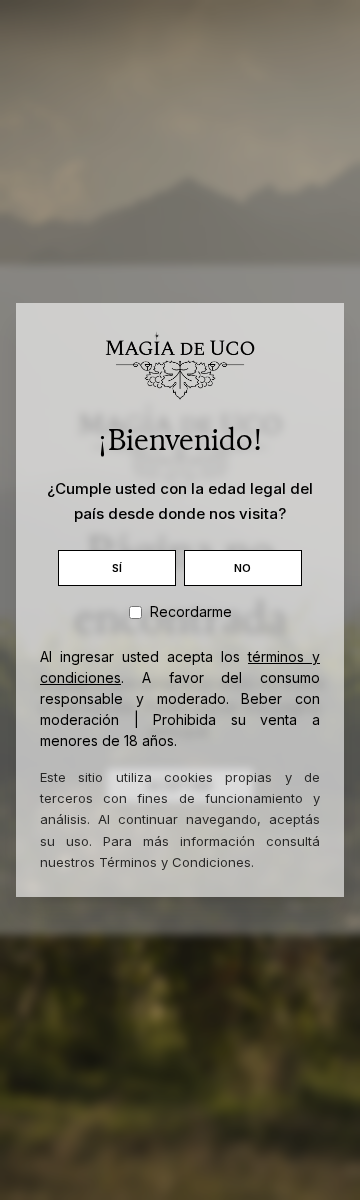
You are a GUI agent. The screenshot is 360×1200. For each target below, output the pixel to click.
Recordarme (191, 611)
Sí (117, 568)
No (243, 568)
